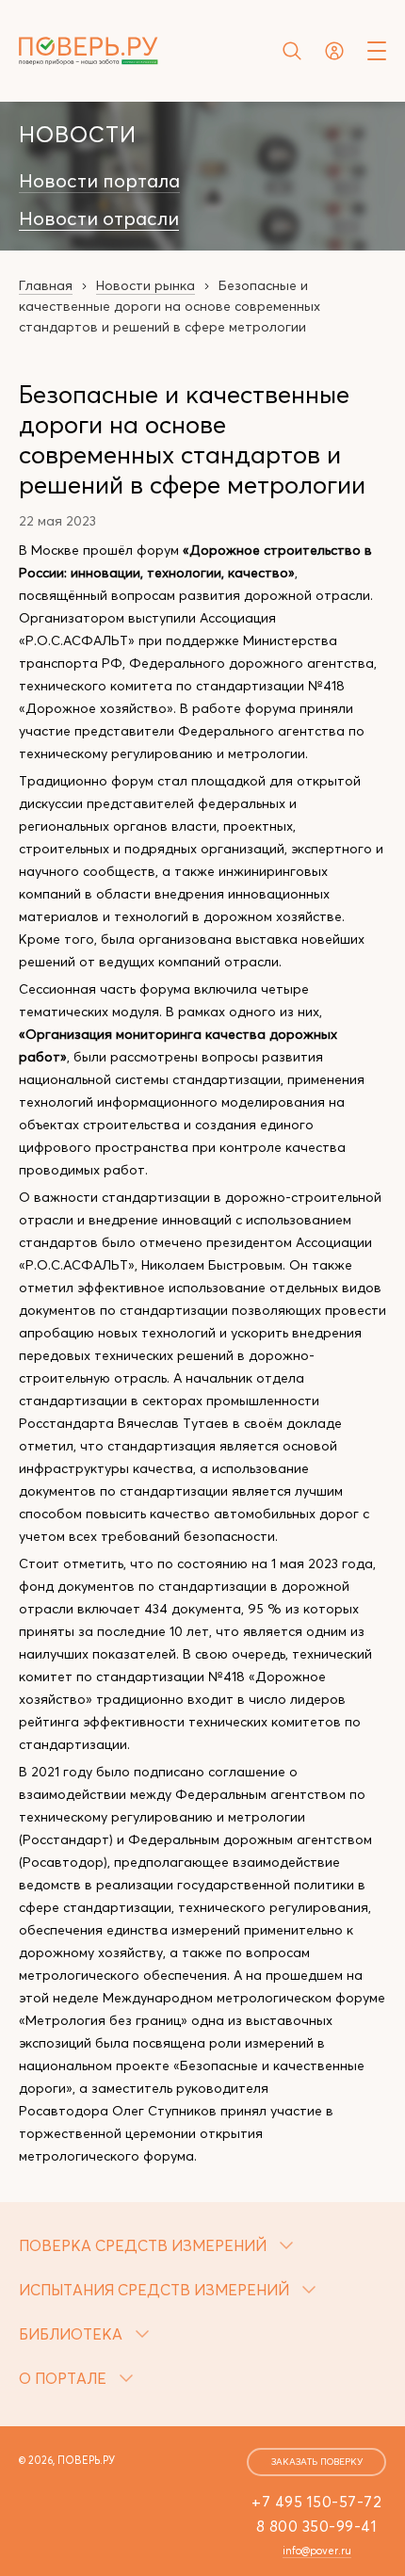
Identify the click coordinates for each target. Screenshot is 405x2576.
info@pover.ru (317, 2551)
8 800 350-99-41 (317, 2526)
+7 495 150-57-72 (316, 2502)
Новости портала (99, 181)
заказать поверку (317, 2462)
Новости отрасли (99, 219)
